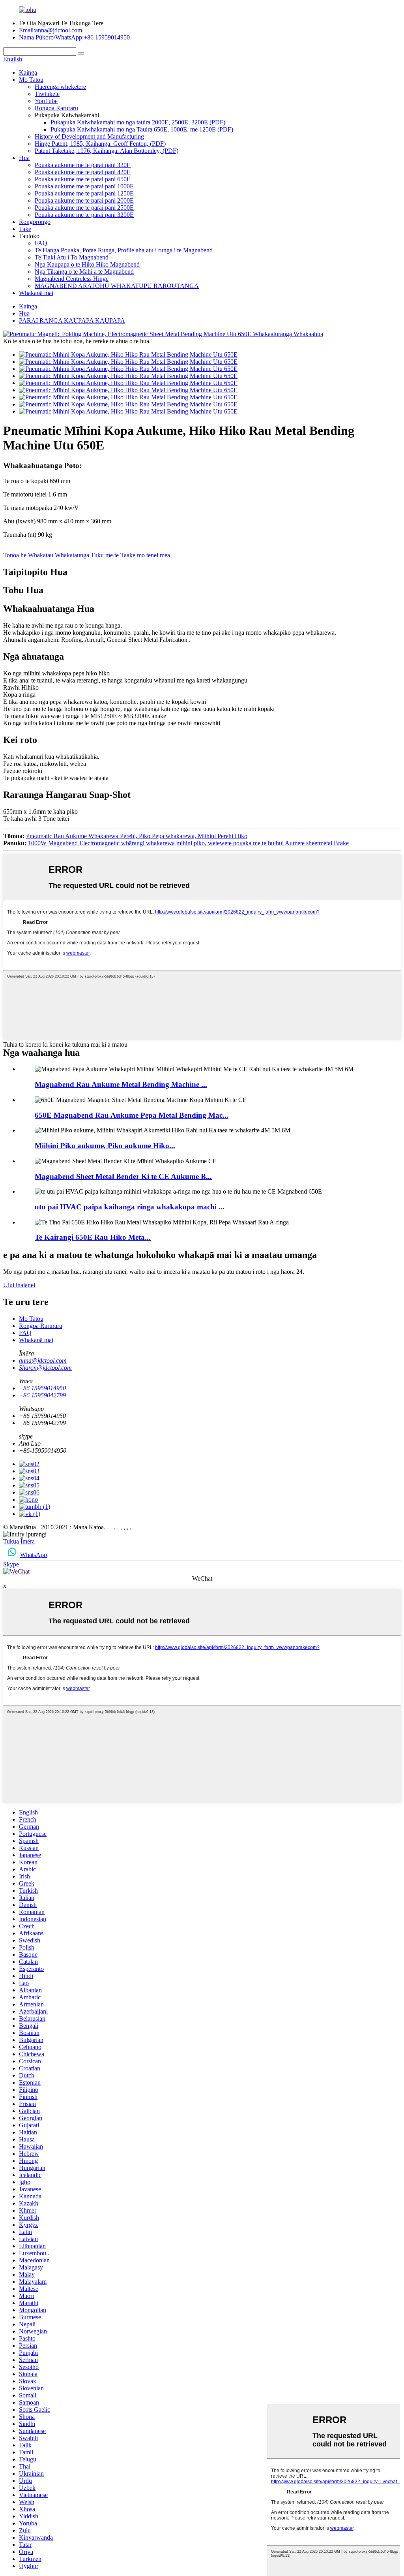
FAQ (41, 243)
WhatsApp (34, 1555)
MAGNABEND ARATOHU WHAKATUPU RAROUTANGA (117, 286)
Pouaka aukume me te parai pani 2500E (84, 208)
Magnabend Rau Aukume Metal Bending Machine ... (121, 1084)
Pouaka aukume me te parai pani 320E (83, 165)
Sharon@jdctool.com (45, 1368)
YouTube (46, 101)
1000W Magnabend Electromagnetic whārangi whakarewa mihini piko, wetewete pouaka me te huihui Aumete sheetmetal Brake (188, 843)
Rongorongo (35, 222)
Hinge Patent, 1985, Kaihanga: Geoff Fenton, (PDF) (100, 144)
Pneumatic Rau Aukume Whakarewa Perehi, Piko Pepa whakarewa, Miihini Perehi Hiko (137, 836)
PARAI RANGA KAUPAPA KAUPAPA (72, 321)
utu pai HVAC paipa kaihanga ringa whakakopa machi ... (130, 1207)
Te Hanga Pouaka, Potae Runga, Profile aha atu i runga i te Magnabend (124, 250)
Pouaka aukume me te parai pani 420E (83, 172)
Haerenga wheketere (60, 87)
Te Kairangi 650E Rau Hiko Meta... (93, 1237)
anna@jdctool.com (43, 1360)
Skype (11, 1564)
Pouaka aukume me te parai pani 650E (83, 179)
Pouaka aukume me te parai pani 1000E (84, 186)
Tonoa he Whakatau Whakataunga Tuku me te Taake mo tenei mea (87, 555)
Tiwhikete (47, 94)
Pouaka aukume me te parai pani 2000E (84, 200)
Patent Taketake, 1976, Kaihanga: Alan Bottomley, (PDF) (107, 151)
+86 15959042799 (42, 1395)
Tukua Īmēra (19, 1541)
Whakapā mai (36, 293)
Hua (24, 158)
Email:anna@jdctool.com (50, 30)
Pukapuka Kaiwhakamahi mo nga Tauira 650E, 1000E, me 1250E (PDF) (142, 129)
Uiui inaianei (19, 1285)
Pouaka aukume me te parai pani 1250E (84, 193)
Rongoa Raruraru (56, 108)
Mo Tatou (31, 80)
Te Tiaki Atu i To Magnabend (72, 257)
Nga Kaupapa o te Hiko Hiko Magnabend (87, 264)
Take (25, 229)
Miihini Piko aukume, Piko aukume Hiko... (105, 1146)
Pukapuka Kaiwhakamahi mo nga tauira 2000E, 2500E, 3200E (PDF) (138, 122)
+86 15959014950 (42, 1388)
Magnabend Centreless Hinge (72, 279)
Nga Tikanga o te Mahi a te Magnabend (84, 272)
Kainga (28, 72)
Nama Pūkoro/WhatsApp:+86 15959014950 (74, 37)
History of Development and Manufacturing (89, 136)
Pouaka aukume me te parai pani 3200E (84, 215)
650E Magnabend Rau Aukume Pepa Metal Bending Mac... (132, 1115)
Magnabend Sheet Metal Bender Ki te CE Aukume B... (123, 1176)
